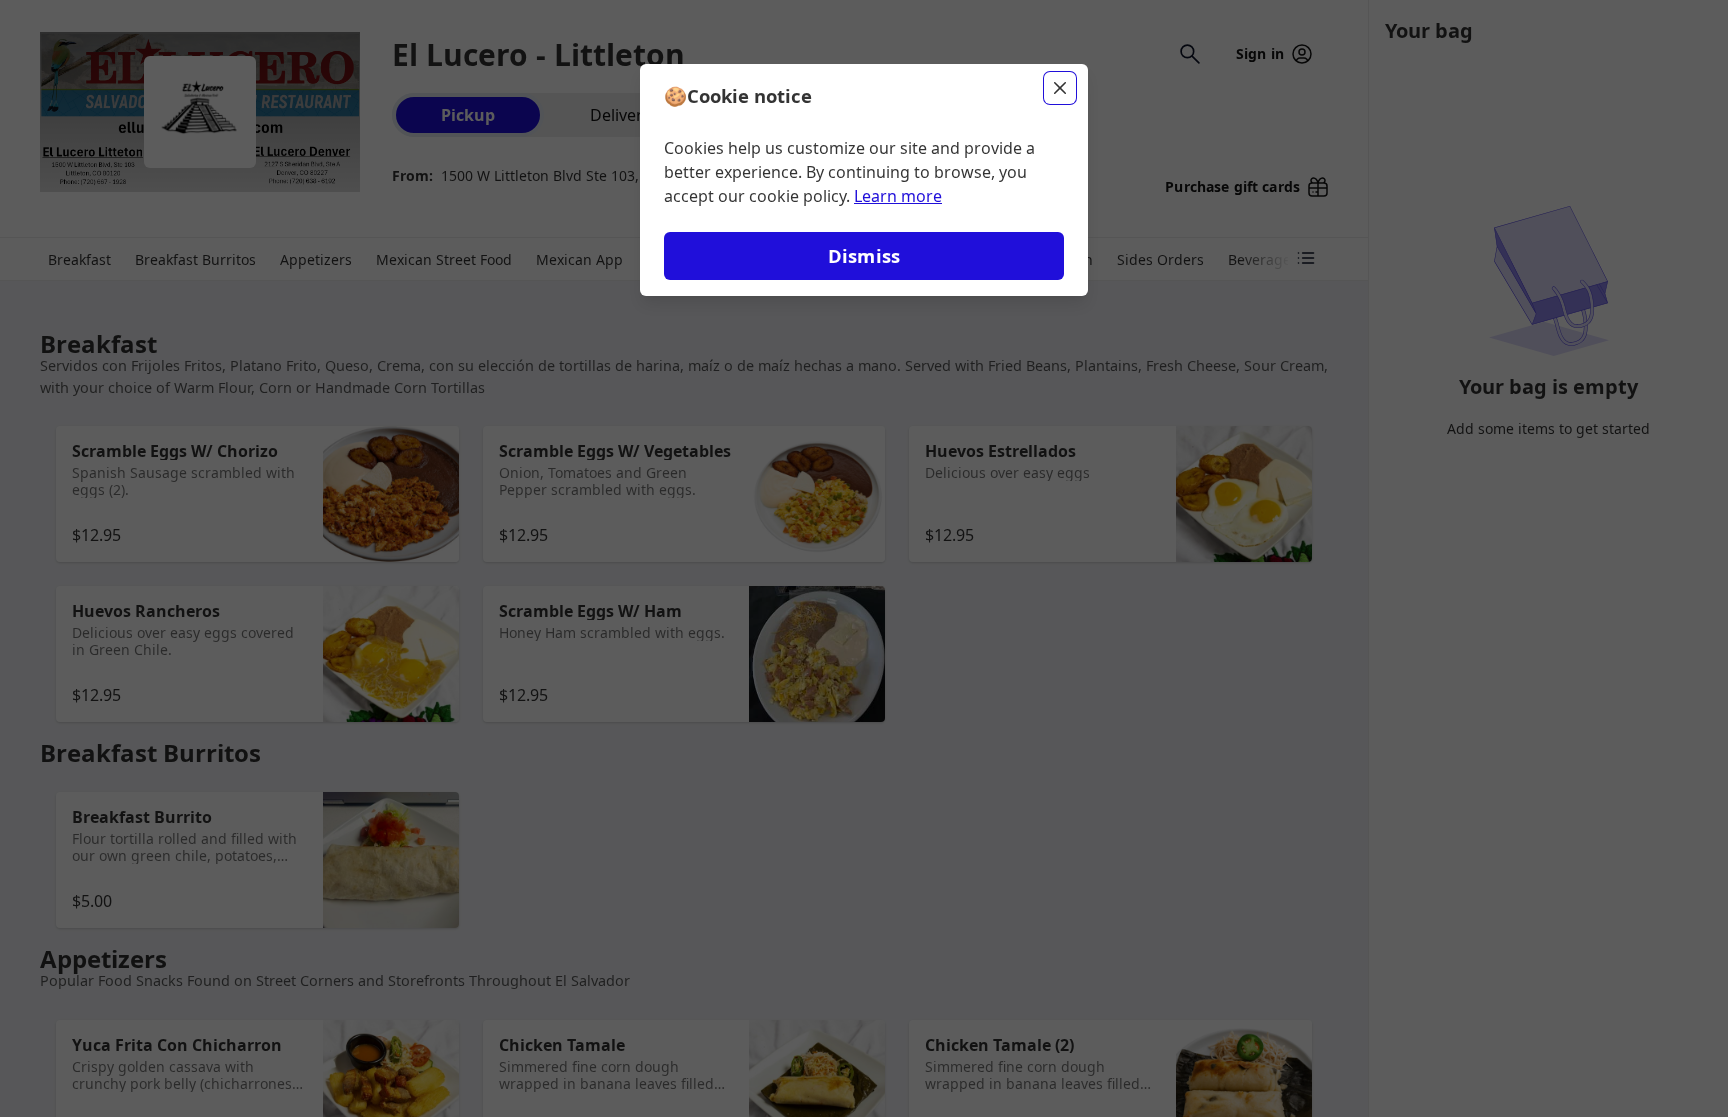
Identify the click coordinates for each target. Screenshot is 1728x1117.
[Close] (1060, 88)
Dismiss (864, 255)
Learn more (898, 196)
